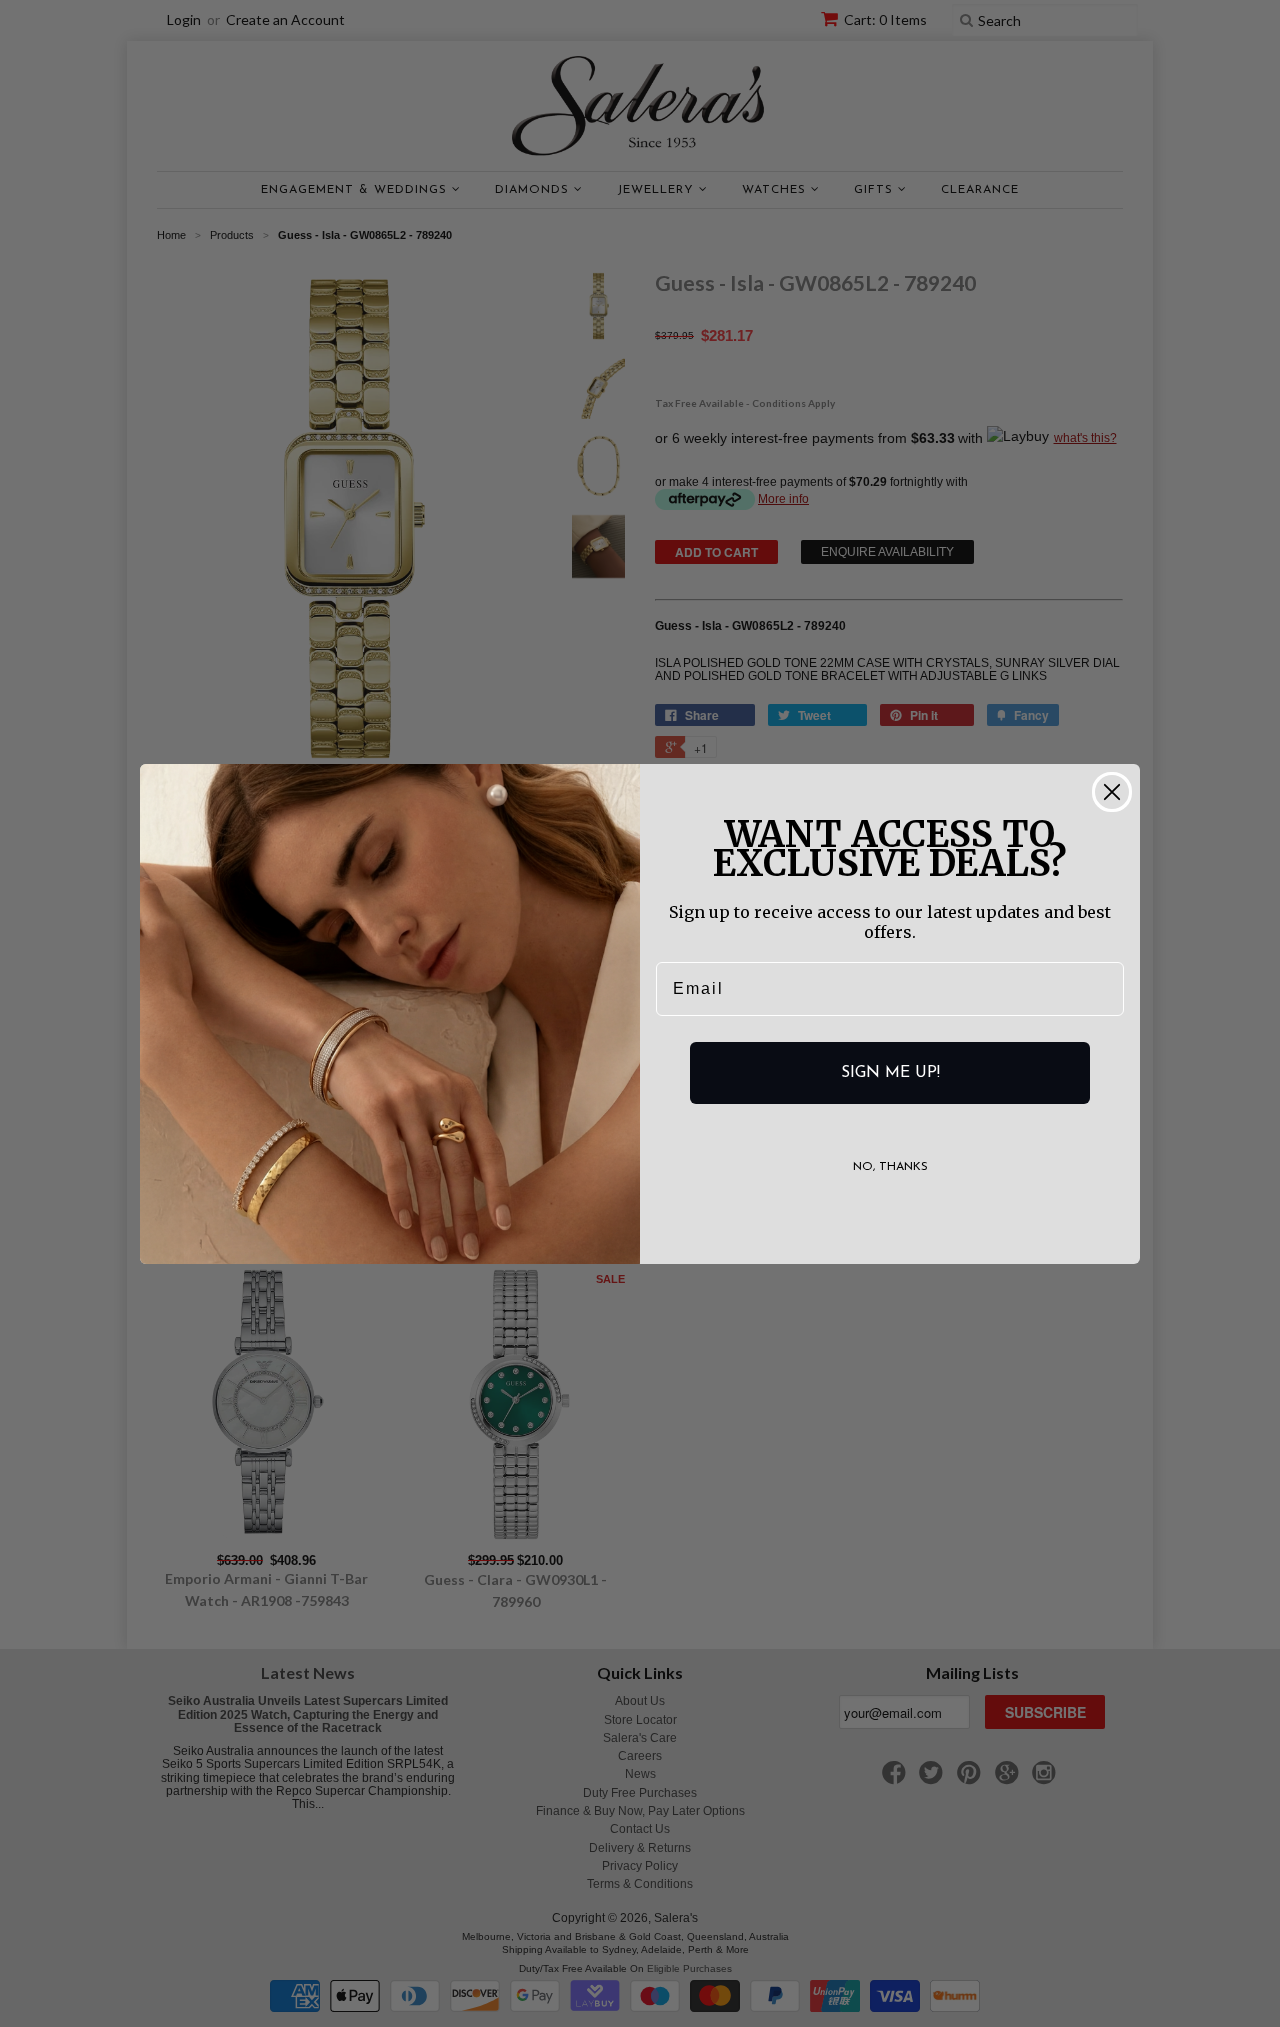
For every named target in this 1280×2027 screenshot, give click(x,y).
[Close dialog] (1112, 792)
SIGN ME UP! (890, 1073)
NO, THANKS (890, 1167)
